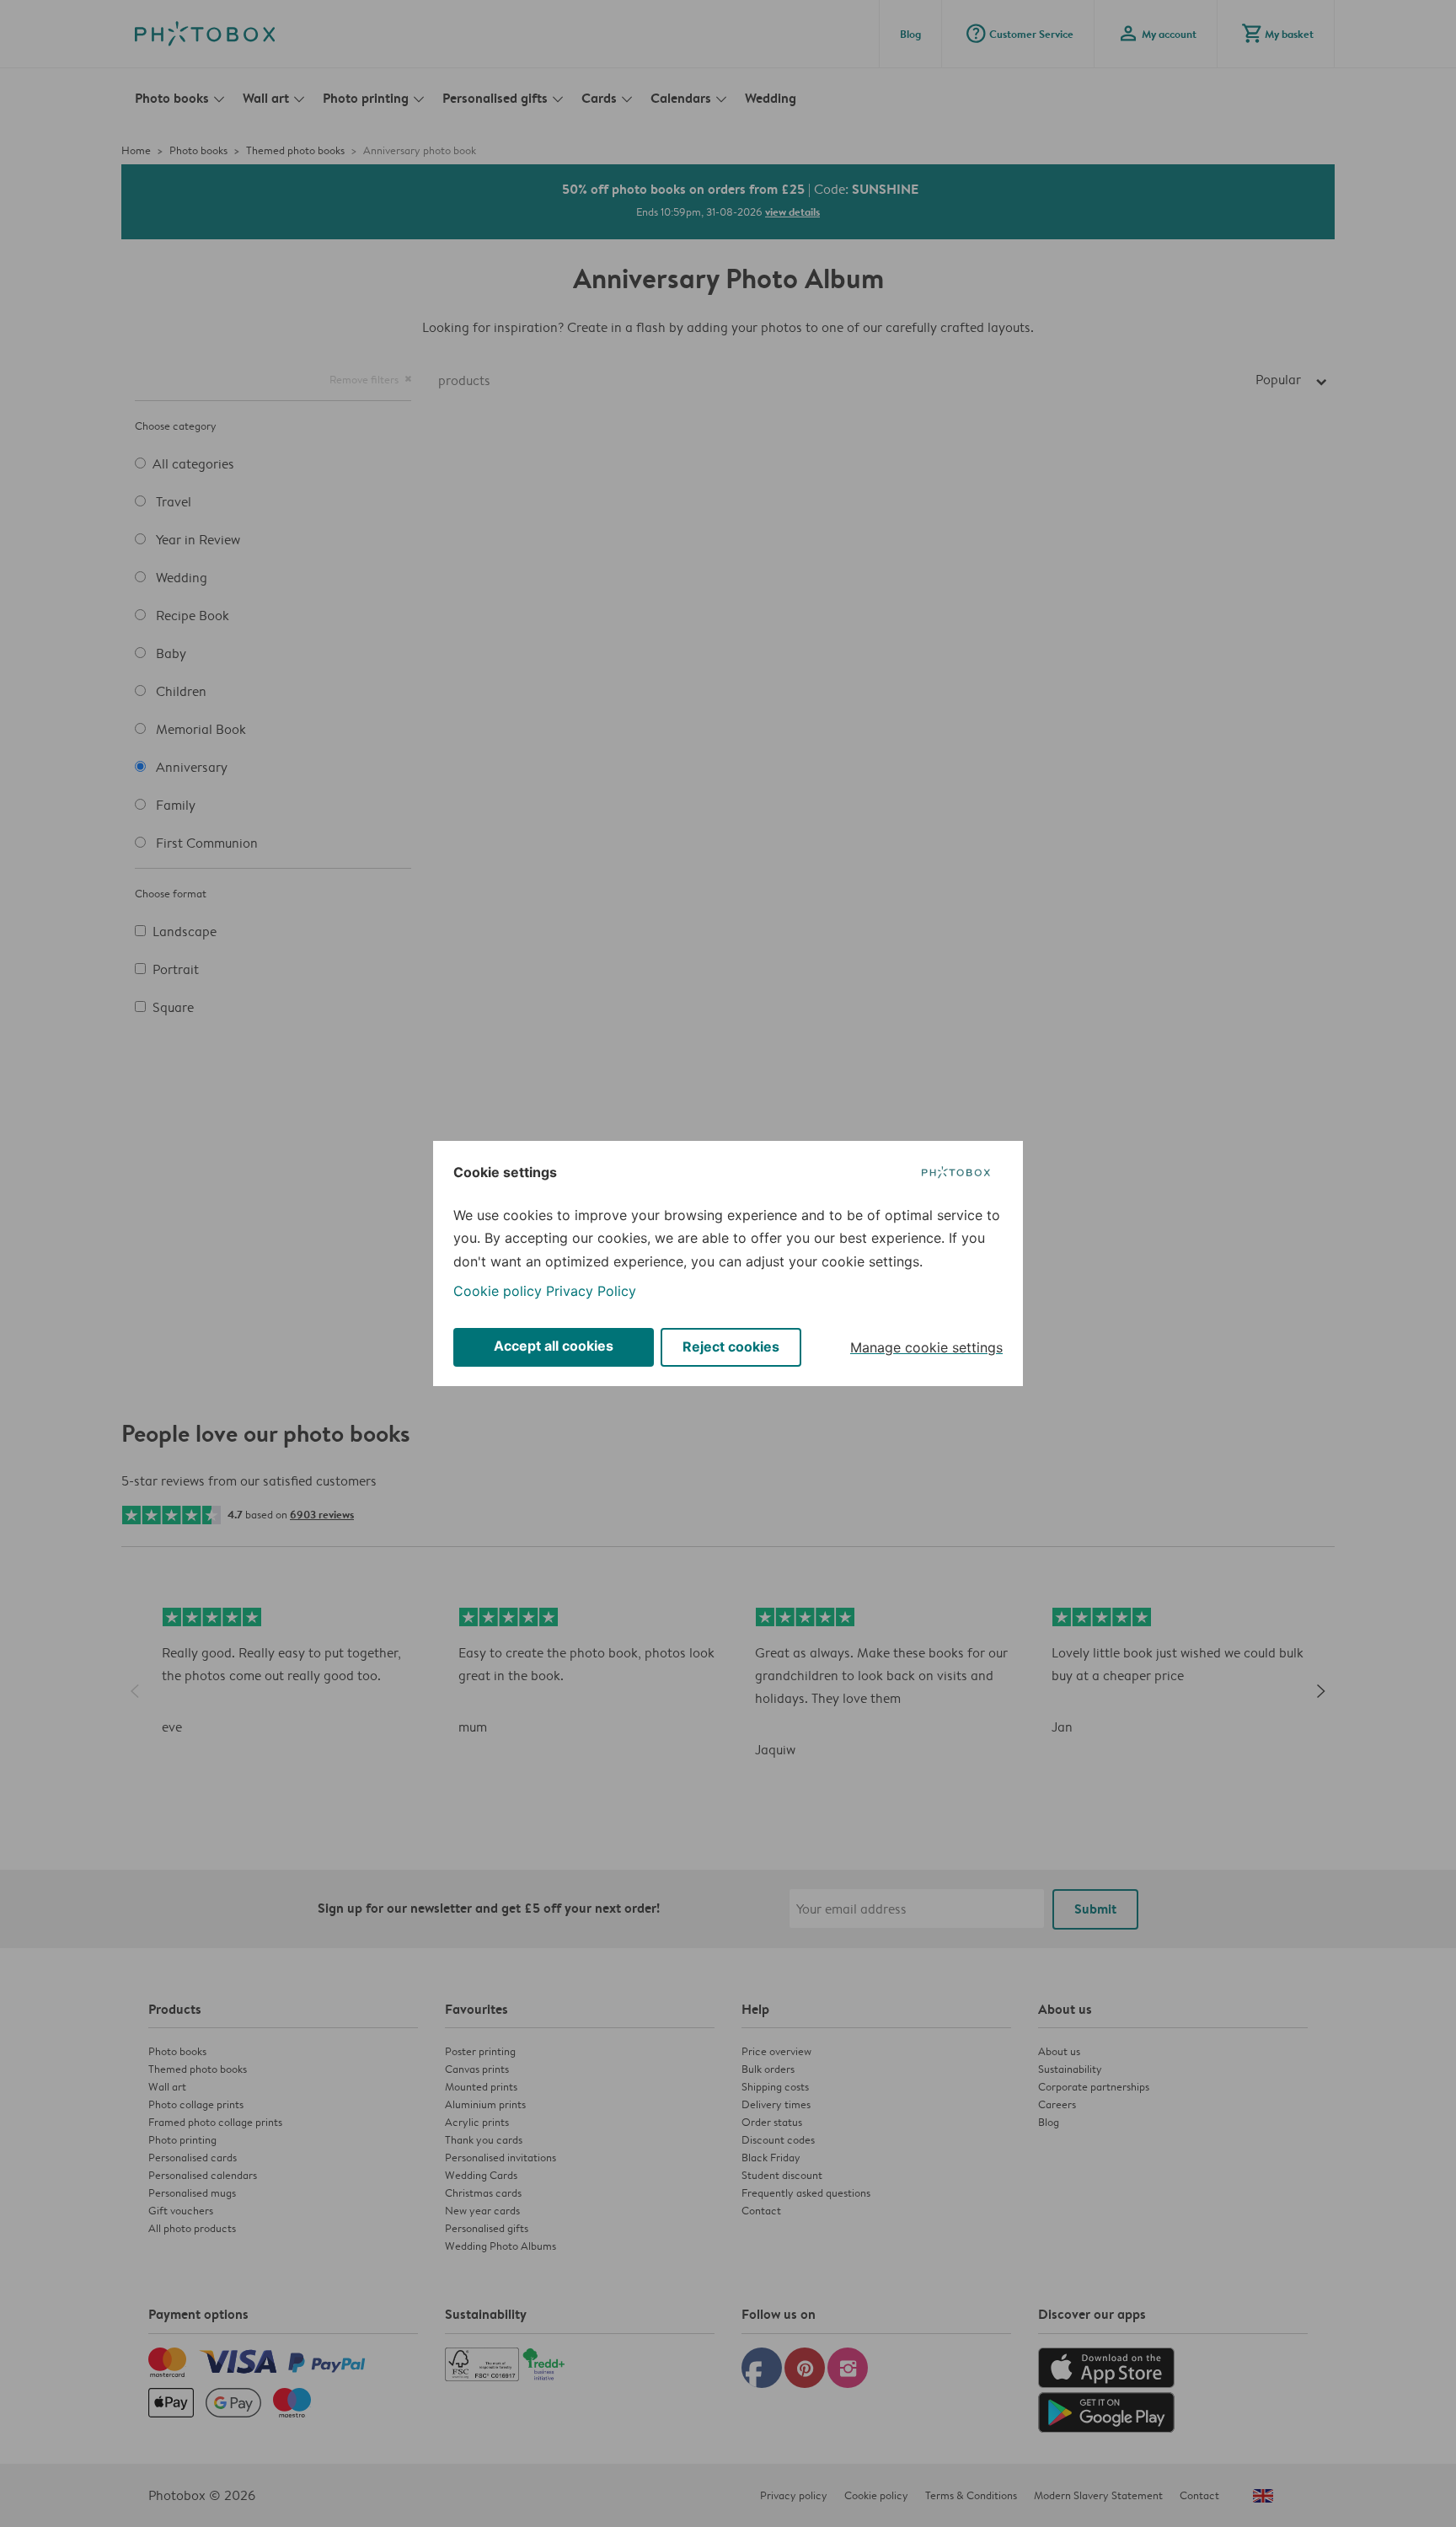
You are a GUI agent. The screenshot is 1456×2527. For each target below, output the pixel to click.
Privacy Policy (591, 1291)
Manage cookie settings (926, 1347)
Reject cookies (731, 1346)
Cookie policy (498, 1291)
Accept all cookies (554, 1346)
